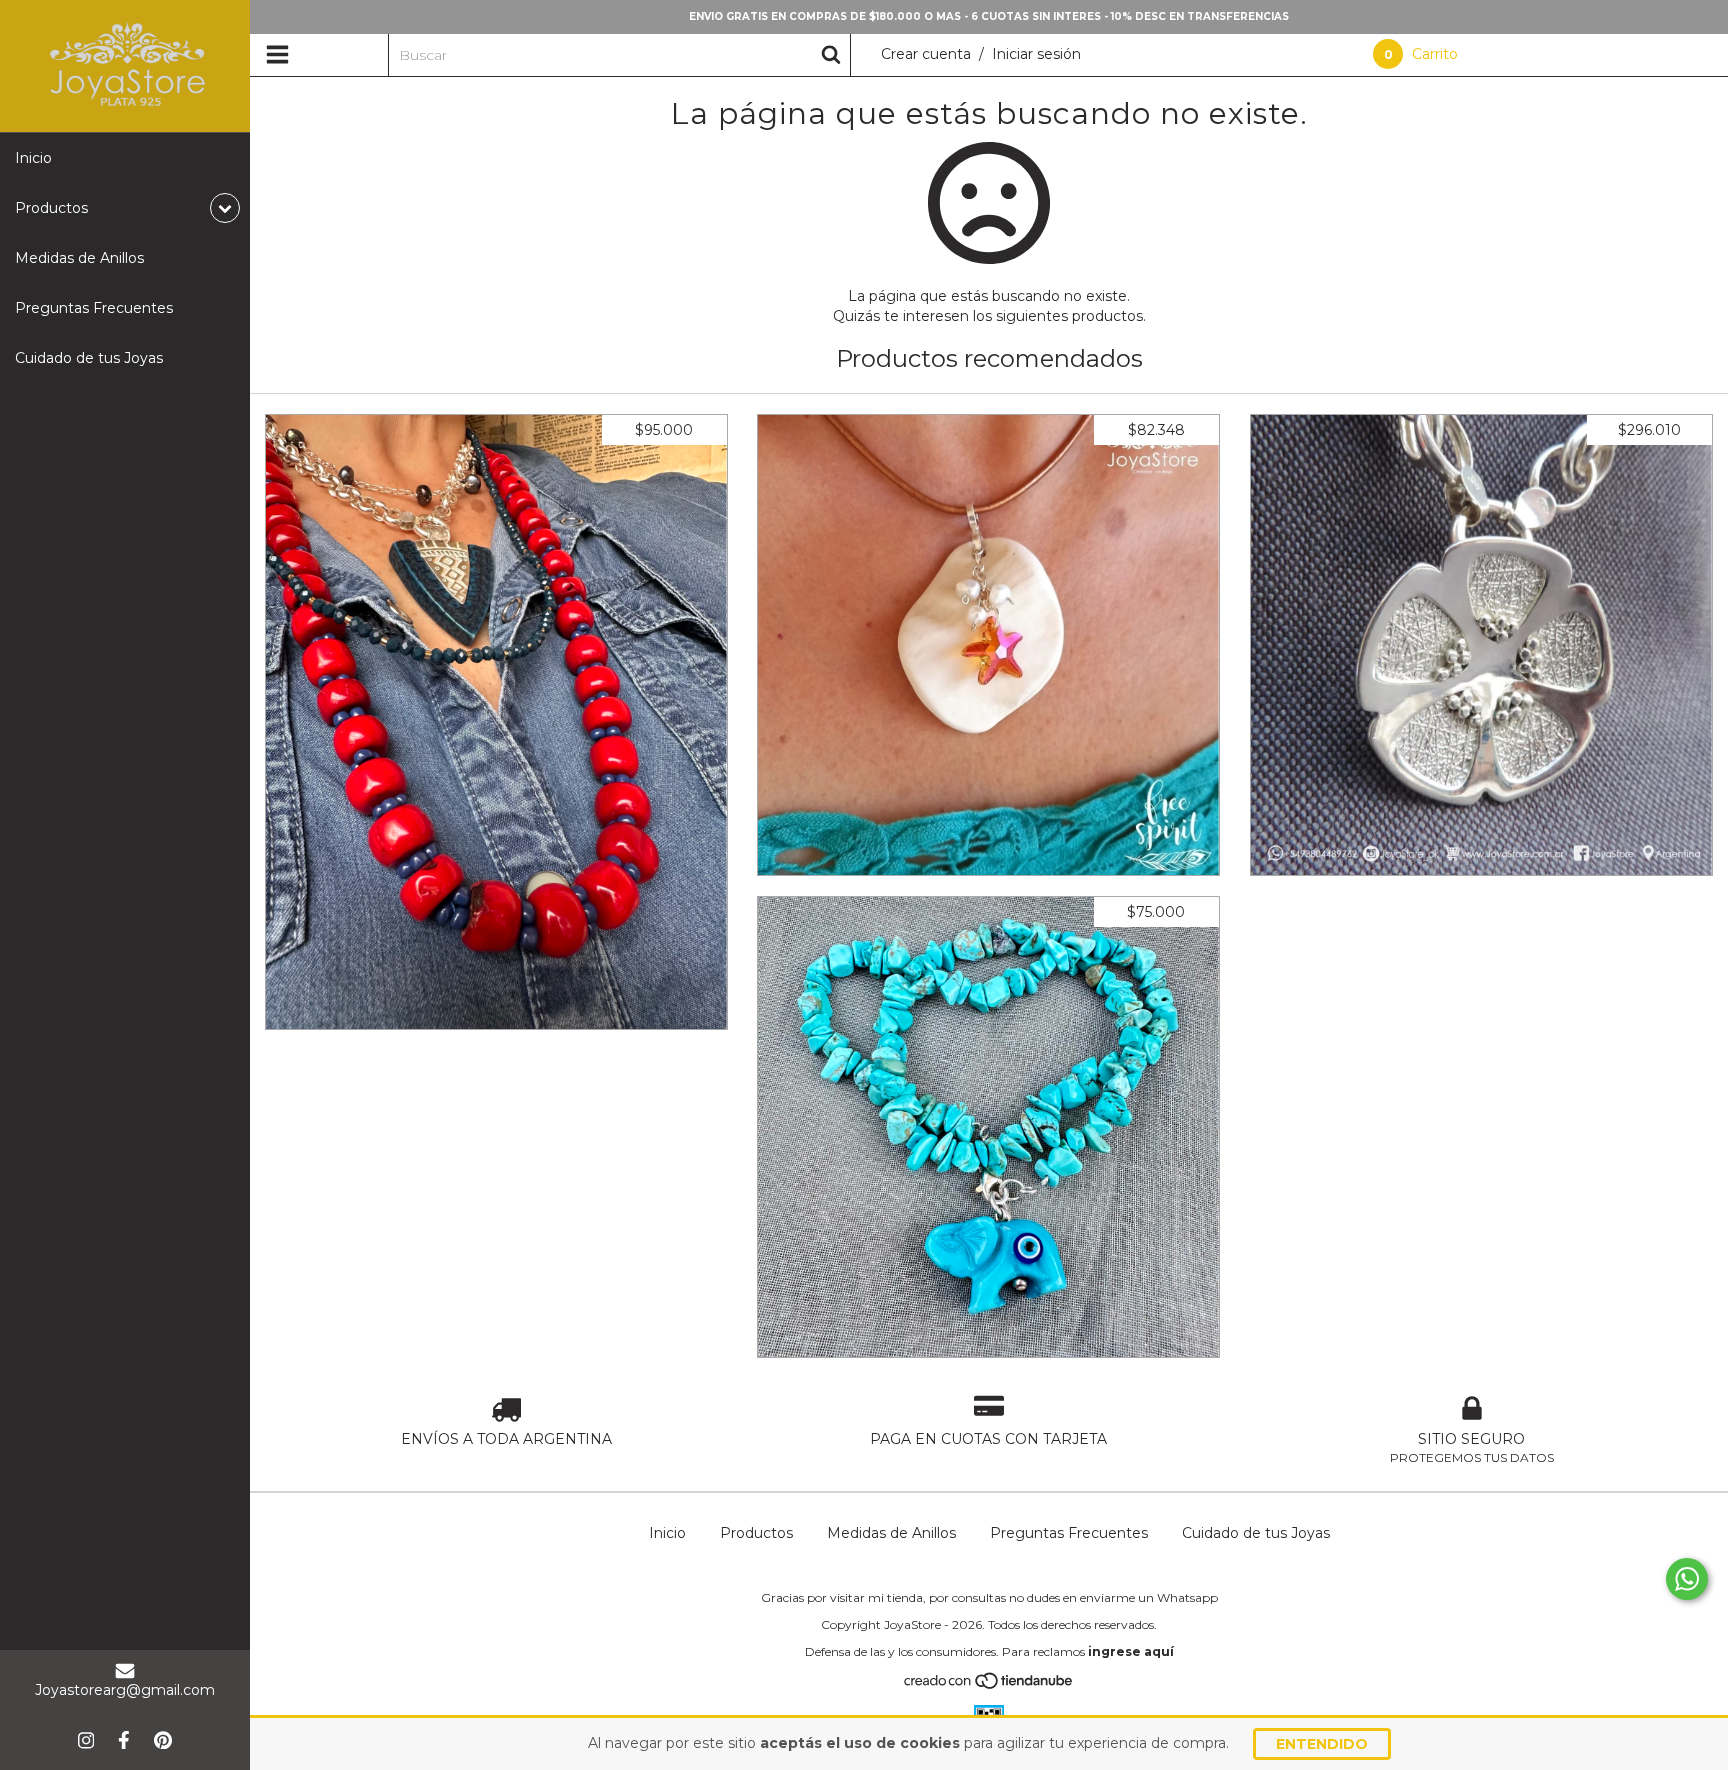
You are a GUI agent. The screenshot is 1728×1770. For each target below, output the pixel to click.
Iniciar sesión (1036, 54)
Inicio (33, 158)
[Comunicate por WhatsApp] (1687, 1579)
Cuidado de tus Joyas (89, 358)
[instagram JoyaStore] (86, 1740)
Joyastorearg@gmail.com (125, 1690)
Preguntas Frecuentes (94, 308)
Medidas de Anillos (79, 258)
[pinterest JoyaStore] (163, 1740)
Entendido (1322, 1744)
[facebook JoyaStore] (124, 1740)
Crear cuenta (926, 54)
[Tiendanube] (989, 1685)
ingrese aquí (1131, 1651)
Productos (756, 1533)
